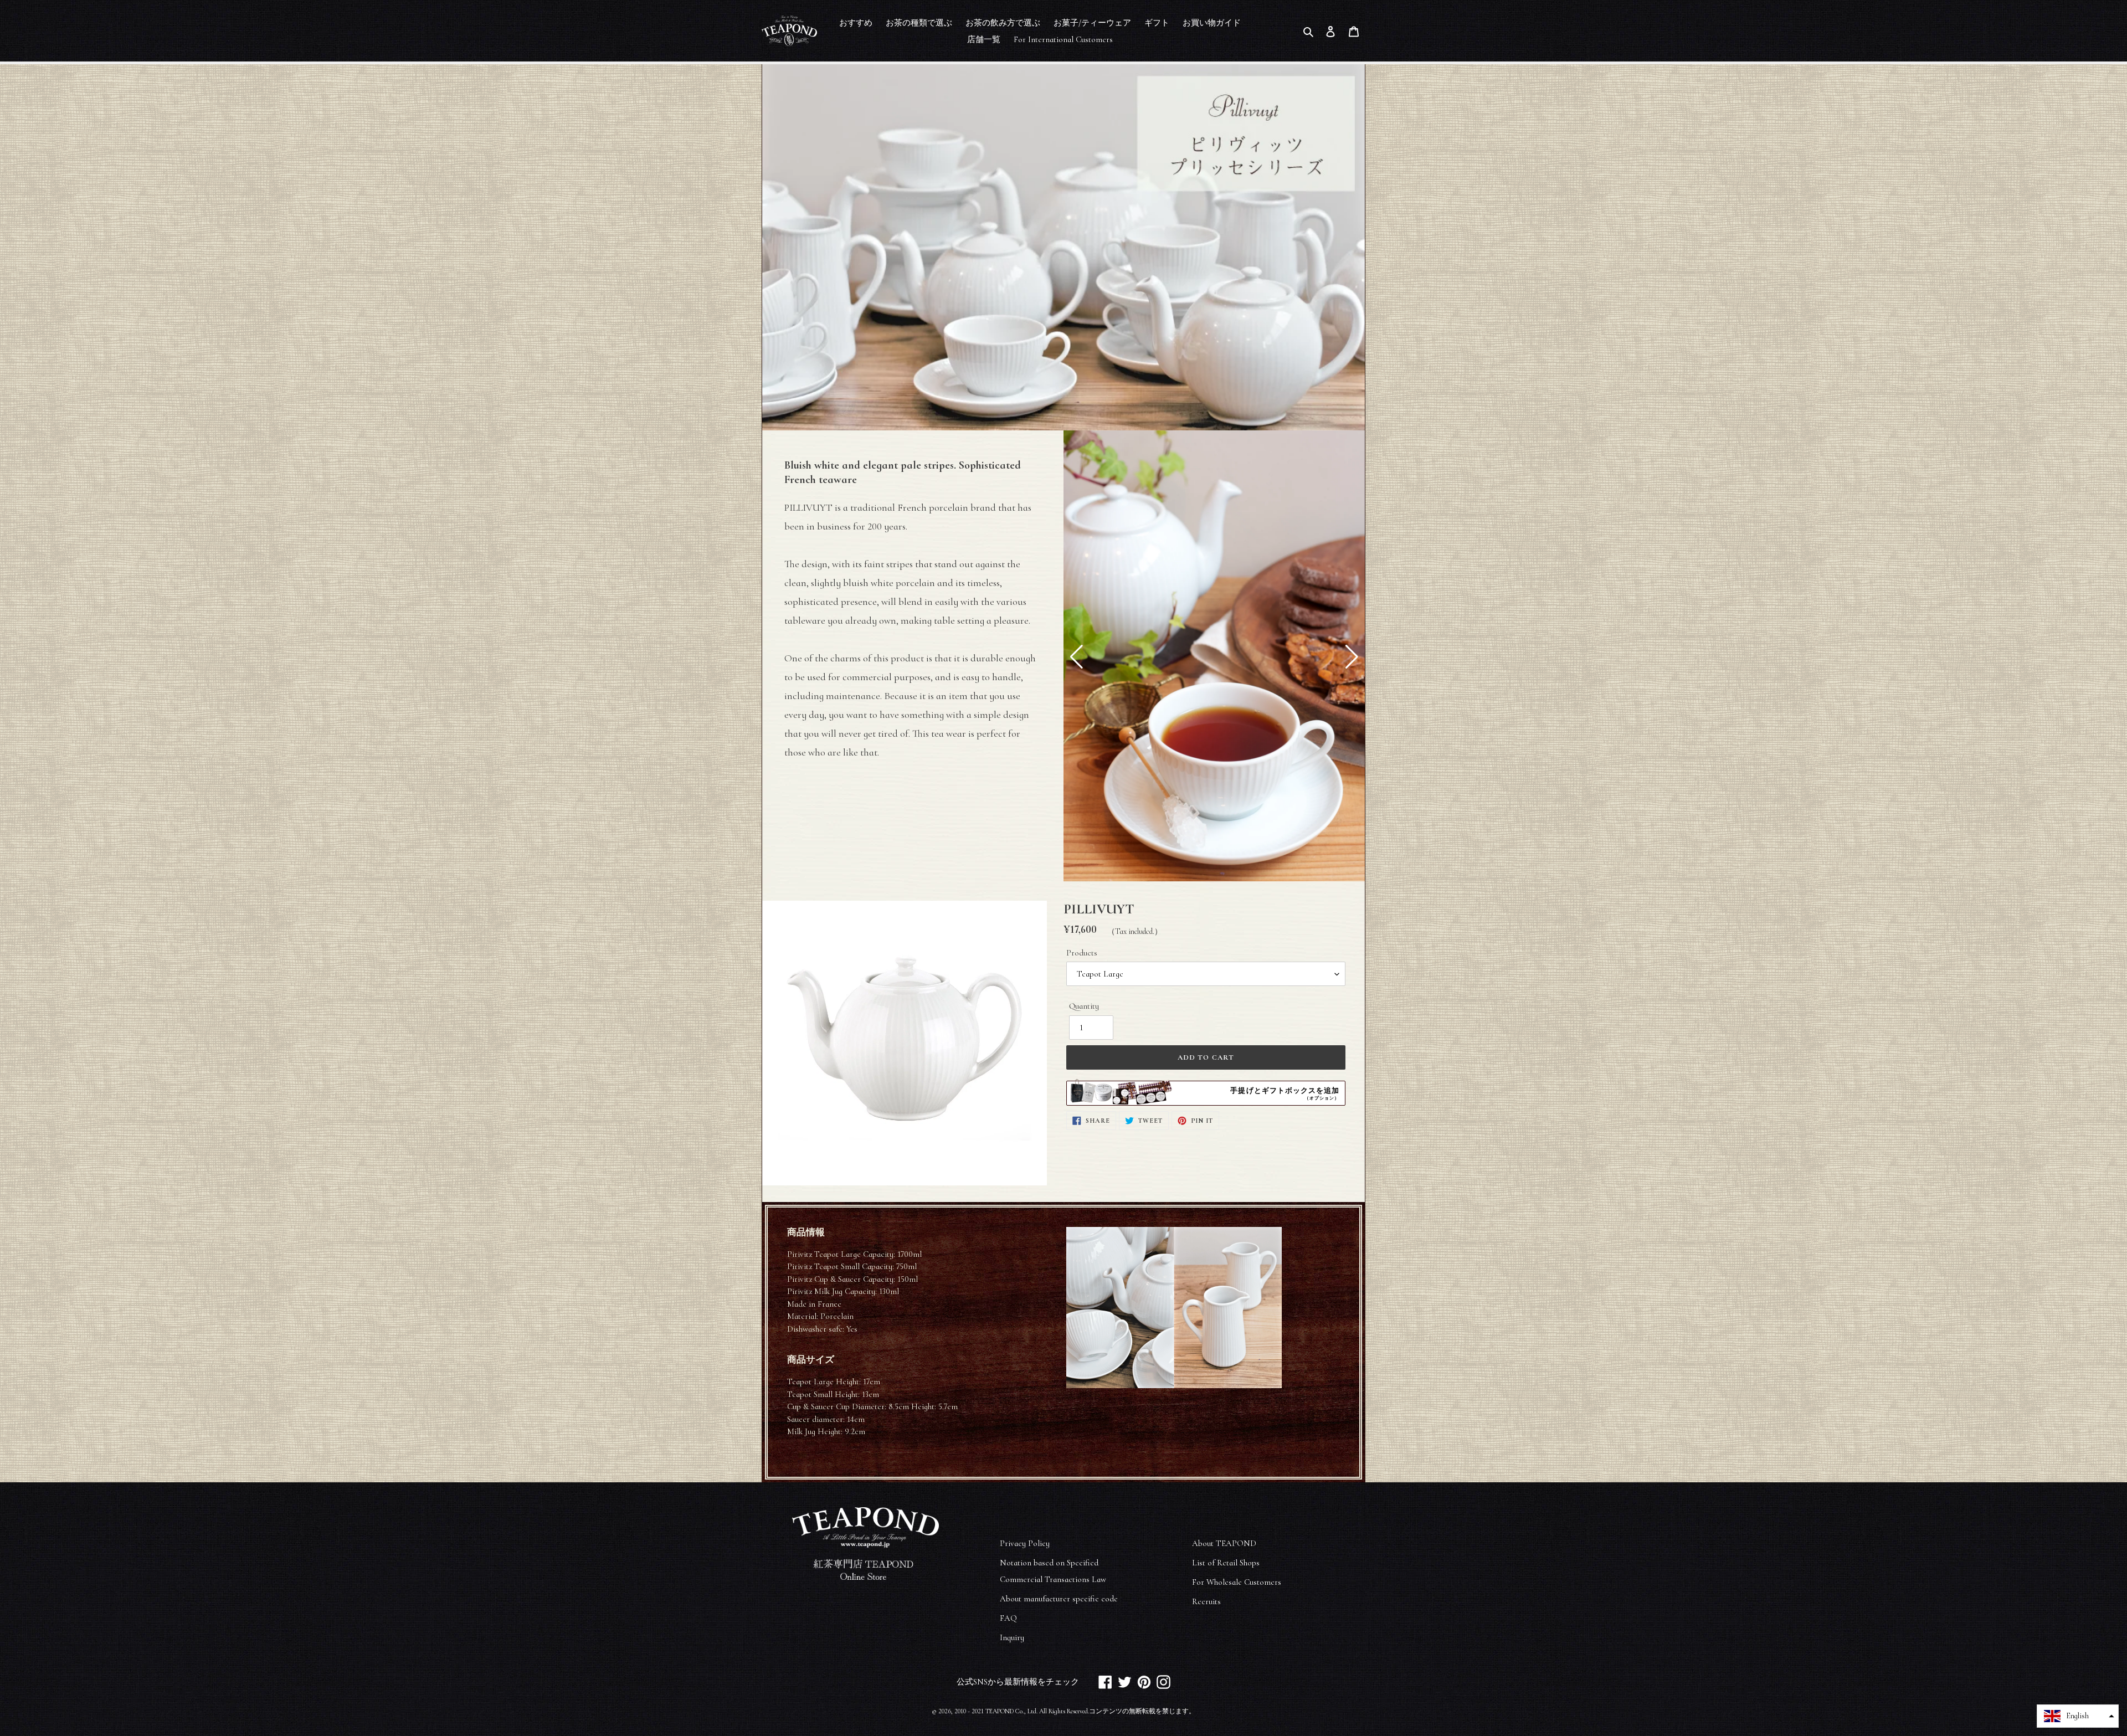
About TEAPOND (1224, 1543)
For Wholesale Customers (1237, 1582)
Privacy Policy (1025, 1543)
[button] (1077, 657)
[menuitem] (856, 22)
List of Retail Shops (1226, 1563)
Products (1082, 953)
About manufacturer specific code (1059, 1599)
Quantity (1084, 1006)
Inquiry (1012, 1637)
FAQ (1008, 1618)
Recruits (1206, 1601)
